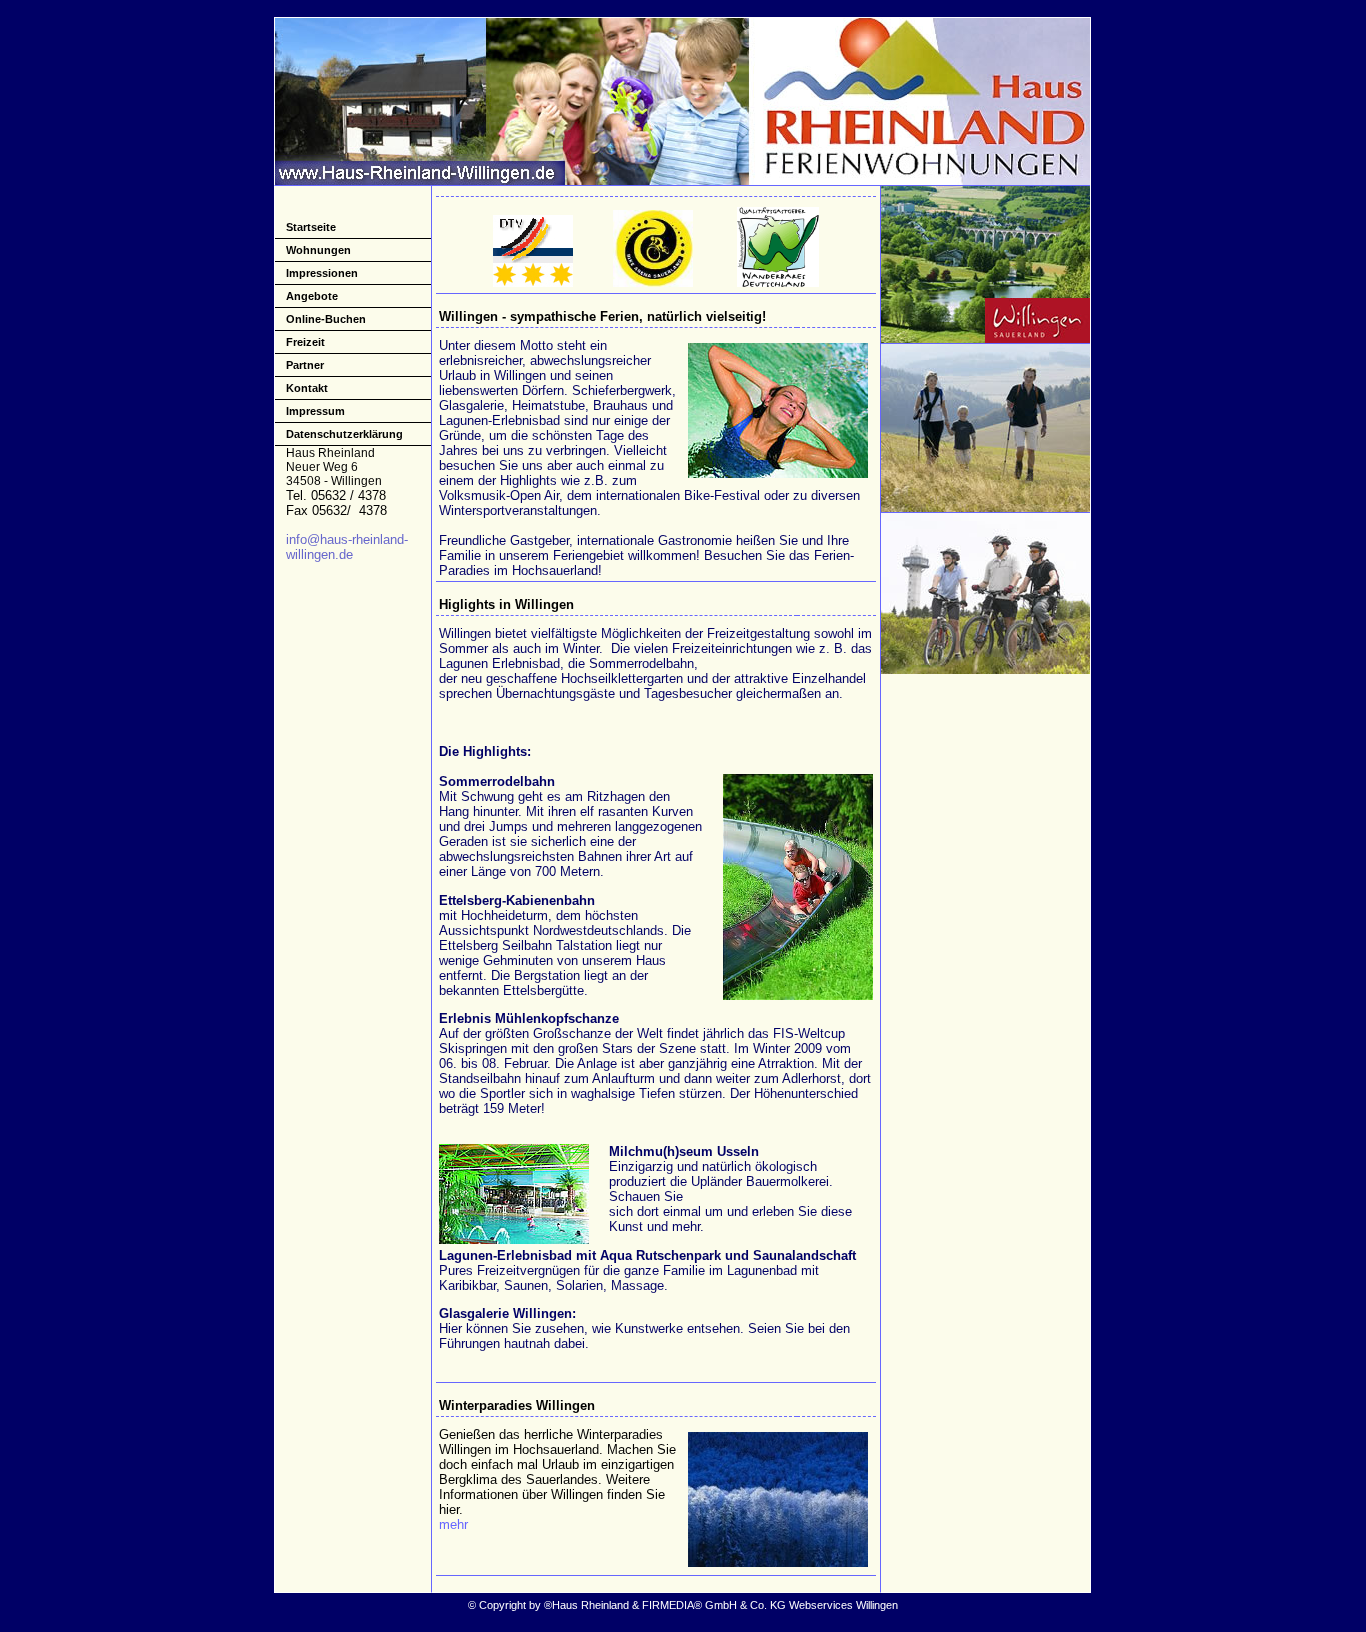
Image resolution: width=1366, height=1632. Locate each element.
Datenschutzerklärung (344, 434)
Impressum (315, 411)
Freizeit (305, 342)
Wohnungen (318, 250)
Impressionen (322, 273)
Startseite (311, 227)
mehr (453, 1524)
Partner (305, 365)
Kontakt (307, 388)
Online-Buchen (326, 319)
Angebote (312, 296)
